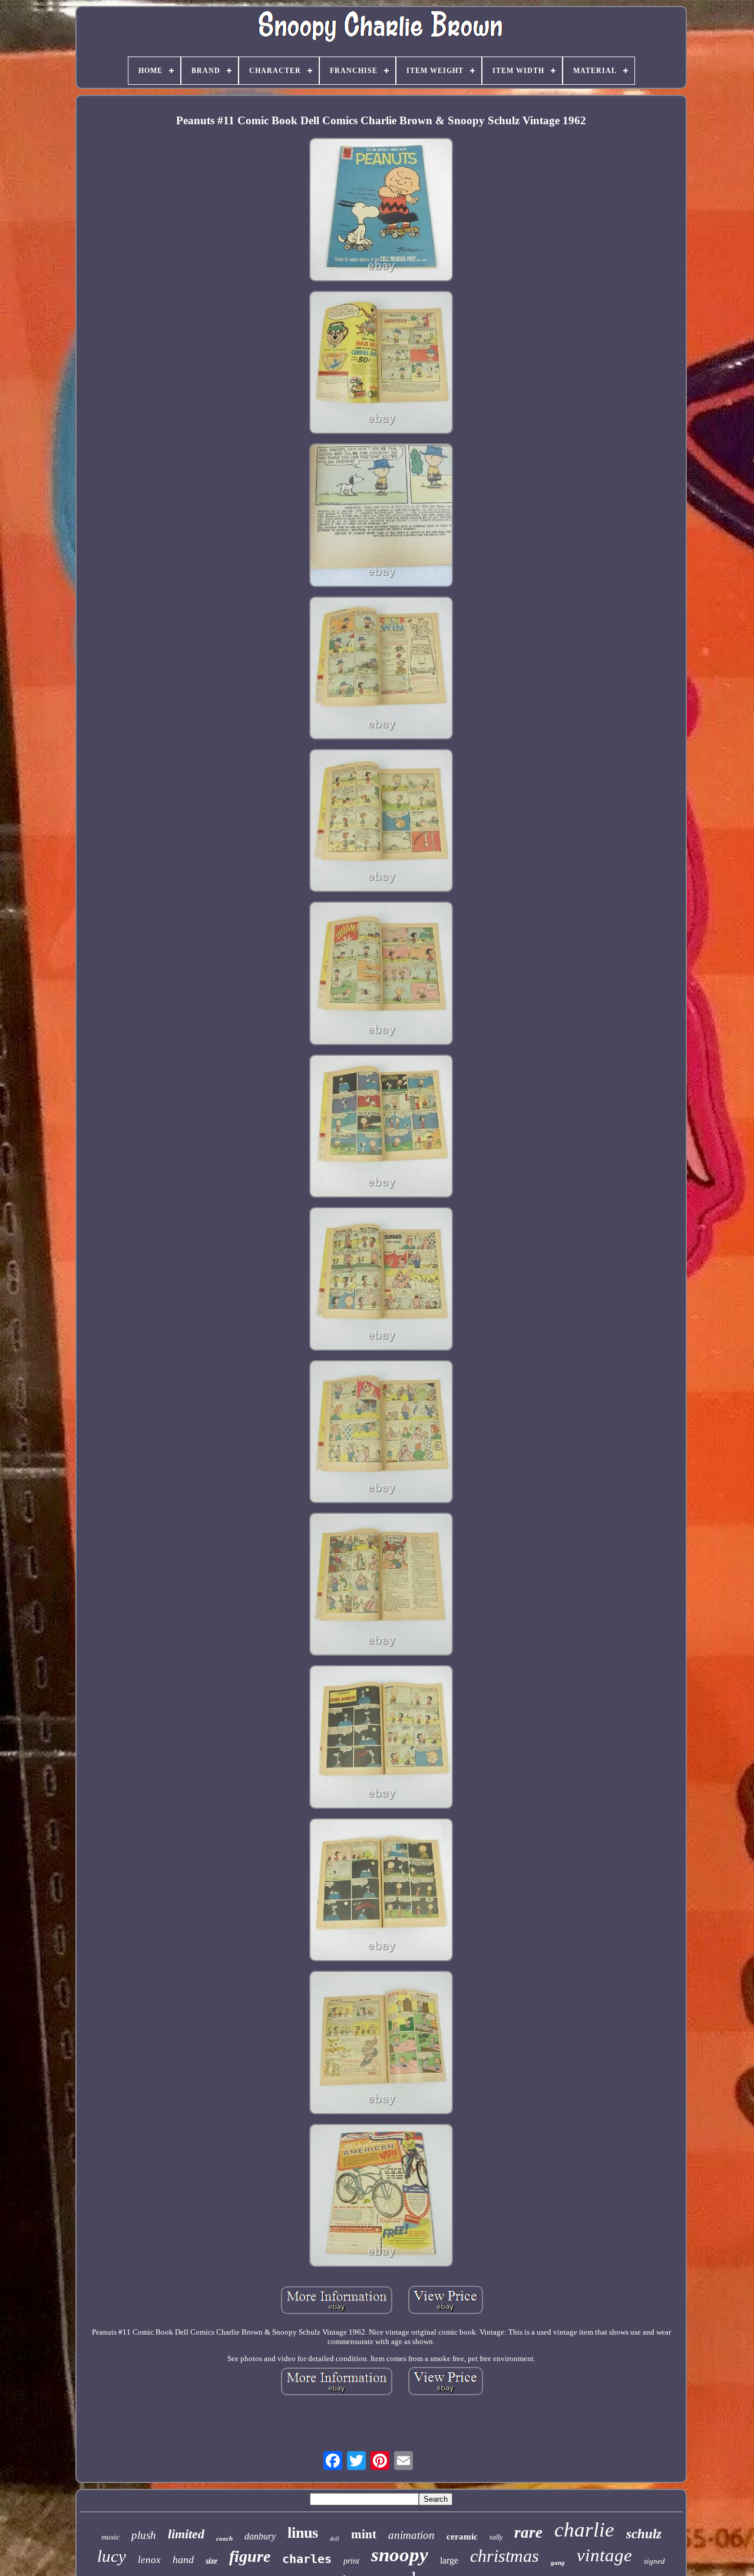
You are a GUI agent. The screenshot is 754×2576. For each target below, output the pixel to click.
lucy (112, 2556)
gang (558, 2562)
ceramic (462, 2537)
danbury (260, 2536)
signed (654, 2561)
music (110, 2537)
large (449, 2560)
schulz (644, 2534)
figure (250, 2556)
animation (411, 2535)
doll (335, 2539)
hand (183, 2560)
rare (528, 2532)
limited (186, 2534)
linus (303, 2533)
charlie (584, 2530)
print (351, 2561)
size (211, 2561)
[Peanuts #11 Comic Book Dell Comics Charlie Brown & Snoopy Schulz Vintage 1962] (381, 210)
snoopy (400, 2555)
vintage (604, 2555)
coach (224, 2538)
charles (307, 2559)
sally (496, 2537)
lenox (149, 2560)
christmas (505, 2556)
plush (144, 2535)
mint (364, 2534)
